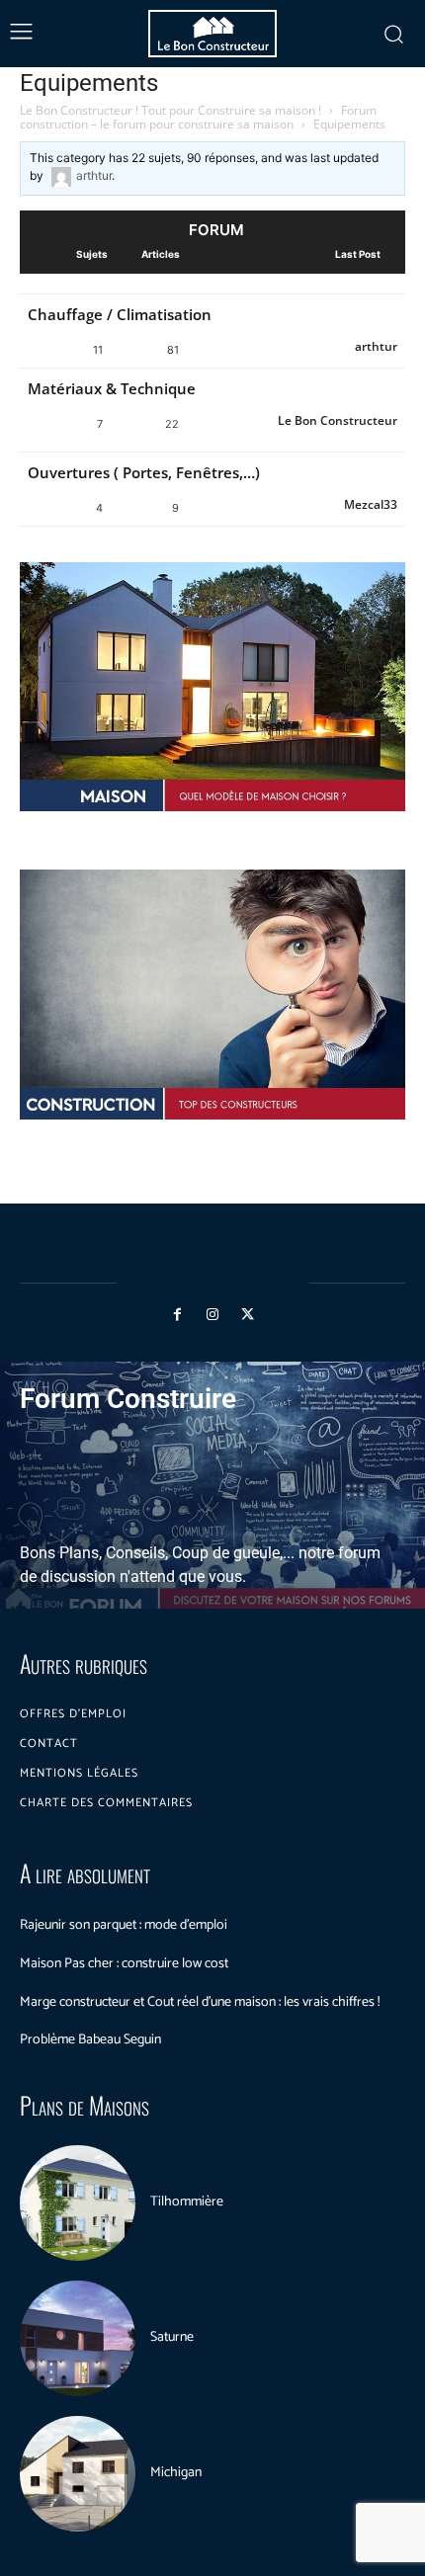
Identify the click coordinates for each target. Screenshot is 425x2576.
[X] (248, 1315)
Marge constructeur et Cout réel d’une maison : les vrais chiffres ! (200, 2002)
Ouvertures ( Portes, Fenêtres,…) (144, 472)
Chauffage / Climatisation (120, 314)
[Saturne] (78, 2338)
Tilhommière (187, 2202)
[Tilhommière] (78, 2203)
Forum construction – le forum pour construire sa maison (198, 117)
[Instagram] (212, 1315)
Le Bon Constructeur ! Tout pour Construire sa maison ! (170, 110)
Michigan (176, 2473)
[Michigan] (78, 2474)
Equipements (89, 83)
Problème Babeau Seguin (90, 2040)
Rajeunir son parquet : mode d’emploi (124, 1925)
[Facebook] (177, 1315)
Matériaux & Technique (112, 388)
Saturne (172, 2337)
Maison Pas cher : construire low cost (124, 1964)
